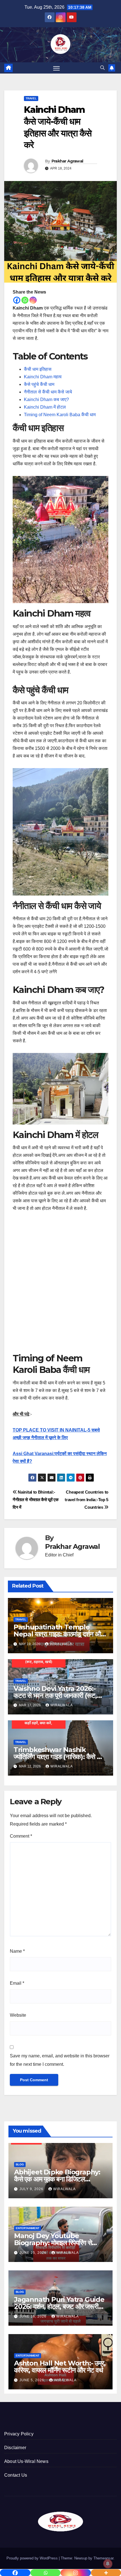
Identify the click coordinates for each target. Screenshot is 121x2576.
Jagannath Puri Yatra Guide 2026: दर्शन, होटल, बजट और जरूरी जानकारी (59, 2306)
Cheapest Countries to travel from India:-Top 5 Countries (87, 1500)
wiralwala (61, 1644)
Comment (21, 1836)
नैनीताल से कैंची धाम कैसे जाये (48, 392)
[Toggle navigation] (57, 68)
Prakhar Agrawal (67, 161)
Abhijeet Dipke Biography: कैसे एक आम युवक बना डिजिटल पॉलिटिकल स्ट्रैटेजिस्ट (57, 2179)
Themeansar (103, 2558)
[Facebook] (17, 300)
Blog (20, 2164)
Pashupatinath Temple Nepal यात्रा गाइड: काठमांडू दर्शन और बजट (58, 1634)
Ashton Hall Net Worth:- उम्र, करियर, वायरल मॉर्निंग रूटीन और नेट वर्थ (60, 2367)
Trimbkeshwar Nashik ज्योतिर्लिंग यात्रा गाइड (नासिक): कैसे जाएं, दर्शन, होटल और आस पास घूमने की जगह (60, 1757)
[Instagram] (33, 300)
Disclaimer (15, 2448)
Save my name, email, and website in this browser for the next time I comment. (60, 2060)
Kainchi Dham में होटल (45, 407)
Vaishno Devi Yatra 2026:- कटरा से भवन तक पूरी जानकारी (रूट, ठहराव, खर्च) (55, 1695)
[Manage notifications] (108, 2564)
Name (17, 1951)
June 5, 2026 (32, 2380)
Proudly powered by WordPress (33, 2558)
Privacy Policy (19, 2434)
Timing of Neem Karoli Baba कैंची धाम (60, 415)
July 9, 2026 (32, 2189)
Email (17, 1983)
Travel (31, 98)
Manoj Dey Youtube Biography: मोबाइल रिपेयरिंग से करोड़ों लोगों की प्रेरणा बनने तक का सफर (60, 2243)
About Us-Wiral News (26, 2461)
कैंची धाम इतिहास (38, 369)
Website (18, 2015)
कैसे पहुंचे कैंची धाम (39, 384)
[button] (102, 68)
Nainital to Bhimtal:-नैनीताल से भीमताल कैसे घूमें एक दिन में (36, 1500)
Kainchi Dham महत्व (43, 377)
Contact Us (16, 2475)
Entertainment (28, 2228)
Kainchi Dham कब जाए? (46, 399)
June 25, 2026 (33, 2253)
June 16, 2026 (33, 2316)
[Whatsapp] (25, 300)
